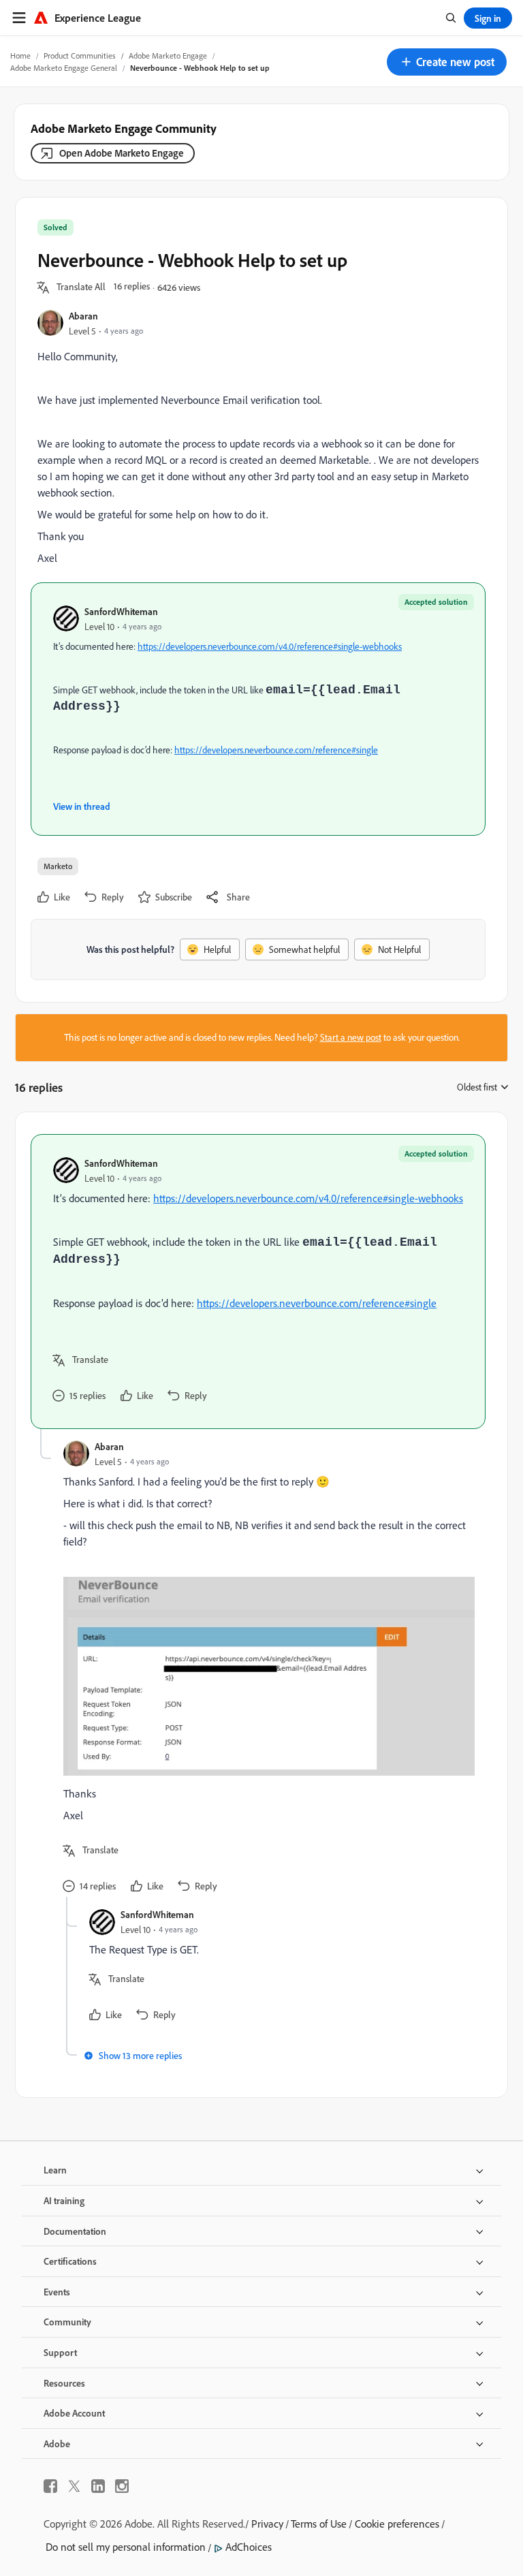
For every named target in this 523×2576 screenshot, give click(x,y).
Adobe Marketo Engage (168, 56)
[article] (258, 1282)
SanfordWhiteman (121, 611)
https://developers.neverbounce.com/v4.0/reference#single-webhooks (270, 646)
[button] (447, 62)
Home (20, 56)
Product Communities (80, 56)
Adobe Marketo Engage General (64, 68)
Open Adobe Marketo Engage (122, 153)
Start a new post (351, 1037)
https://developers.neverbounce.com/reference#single (276, 750)
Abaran (83, 316)
